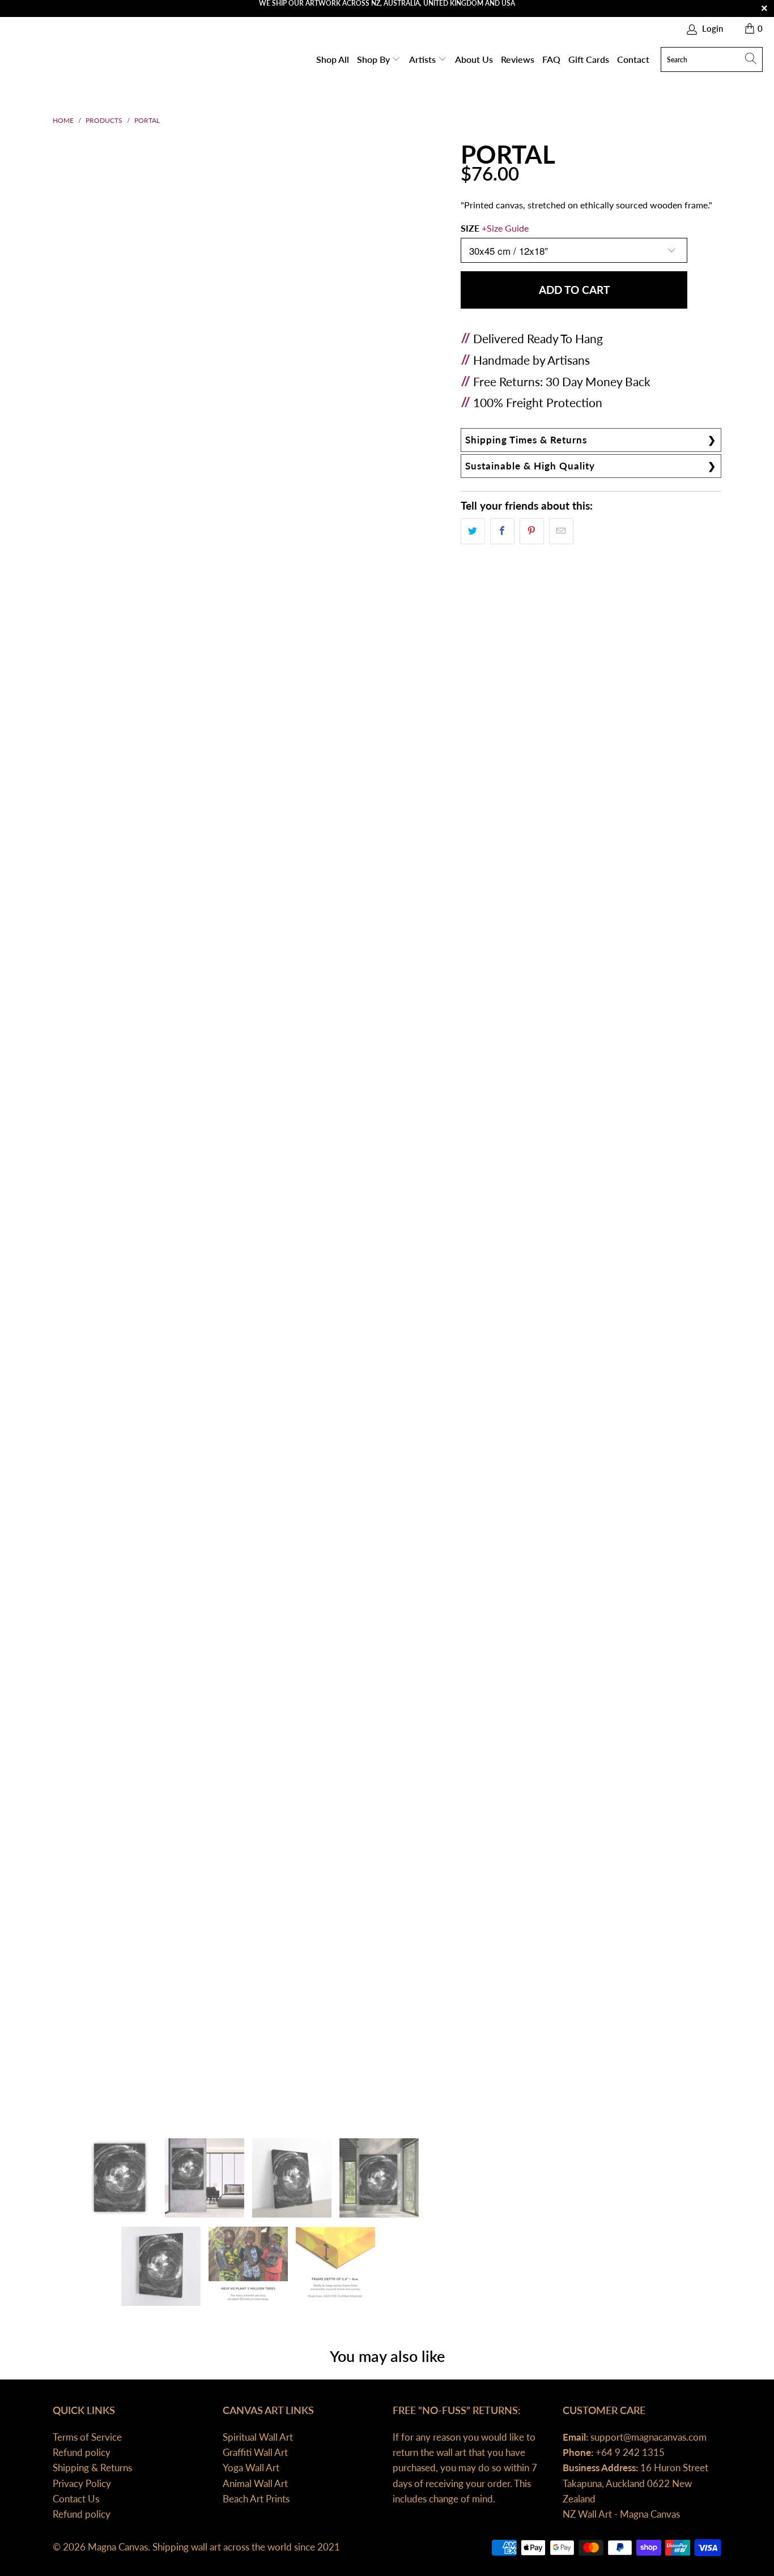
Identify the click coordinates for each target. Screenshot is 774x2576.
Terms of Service (87, 2437)
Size (495, 228)
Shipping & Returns (92, 2468)
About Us (474, 59)
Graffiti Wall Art (255, 2452)
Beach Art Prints (256, 2499)
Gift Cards (589, 59)
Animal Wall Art (255, 2483)
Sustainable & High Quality (530, 466)
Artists (424, 59)
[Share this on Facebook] (502, 531)
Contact (633, 59)
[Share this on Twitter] (473, 531)
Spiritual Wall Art (258, 2437)
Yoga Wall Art (251, 2468)
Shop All (333, 59)
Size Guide (508, 228)
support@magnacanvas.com (647, 2437)
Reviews (518, 59)
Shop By (375, 59)
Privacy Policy (82, 2483)
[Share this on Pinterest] (532, 531)
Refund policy (82, 2452)
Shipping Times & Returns (526, 440)
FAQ (551, 59)
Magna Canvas (118, 2547)
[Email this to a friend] (561, 531)
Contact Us (76, 2499)
